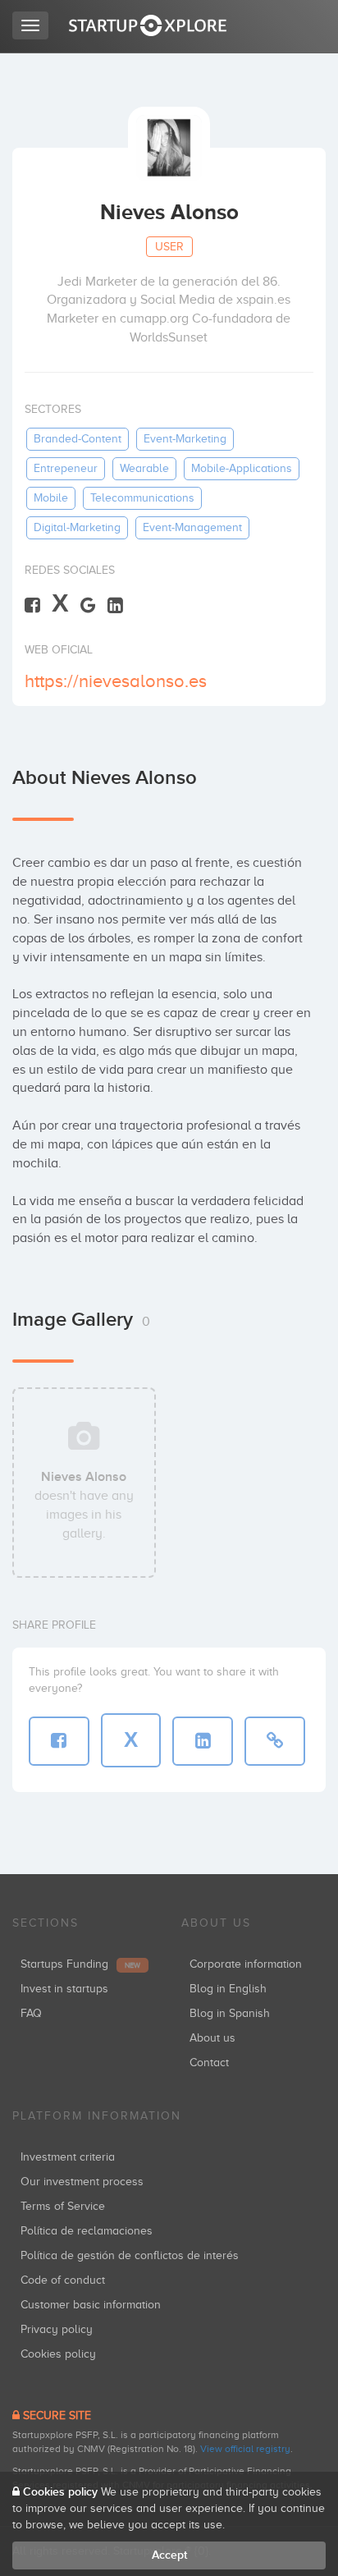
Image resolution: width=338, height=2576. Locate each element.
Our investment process (82, 2182)
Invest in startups (64, 1989)
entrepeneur (66, 468)
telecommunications (142, 498)
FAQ (31, 2013)
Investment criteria (68, 2157)
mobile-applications (242, 468)
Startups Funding (80, 1964)
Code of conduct (63, 2280)
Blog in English (228, 1989)
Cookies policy (58, 2354)
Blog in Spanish (230, 2013)
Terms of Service (63, 2206)
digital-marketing (77, 527)
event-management (192, 527)
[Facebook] (32, 605)
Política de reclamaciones (87, 2231)
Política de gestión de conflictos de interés (130, 2255)
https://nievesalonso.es (116, 681)
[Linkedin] (115, 605)
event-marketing (185, 439)
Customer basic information (91, 2305)
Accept (169, 2555)
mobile (51, 498)
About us (212, 2038)
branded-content (78, 439)
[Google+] (88, 605)
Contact (209, 2063)
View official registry (245, 2449)
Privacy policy (57, 2329)
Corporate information (246, 1964)
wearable (144, 468)
